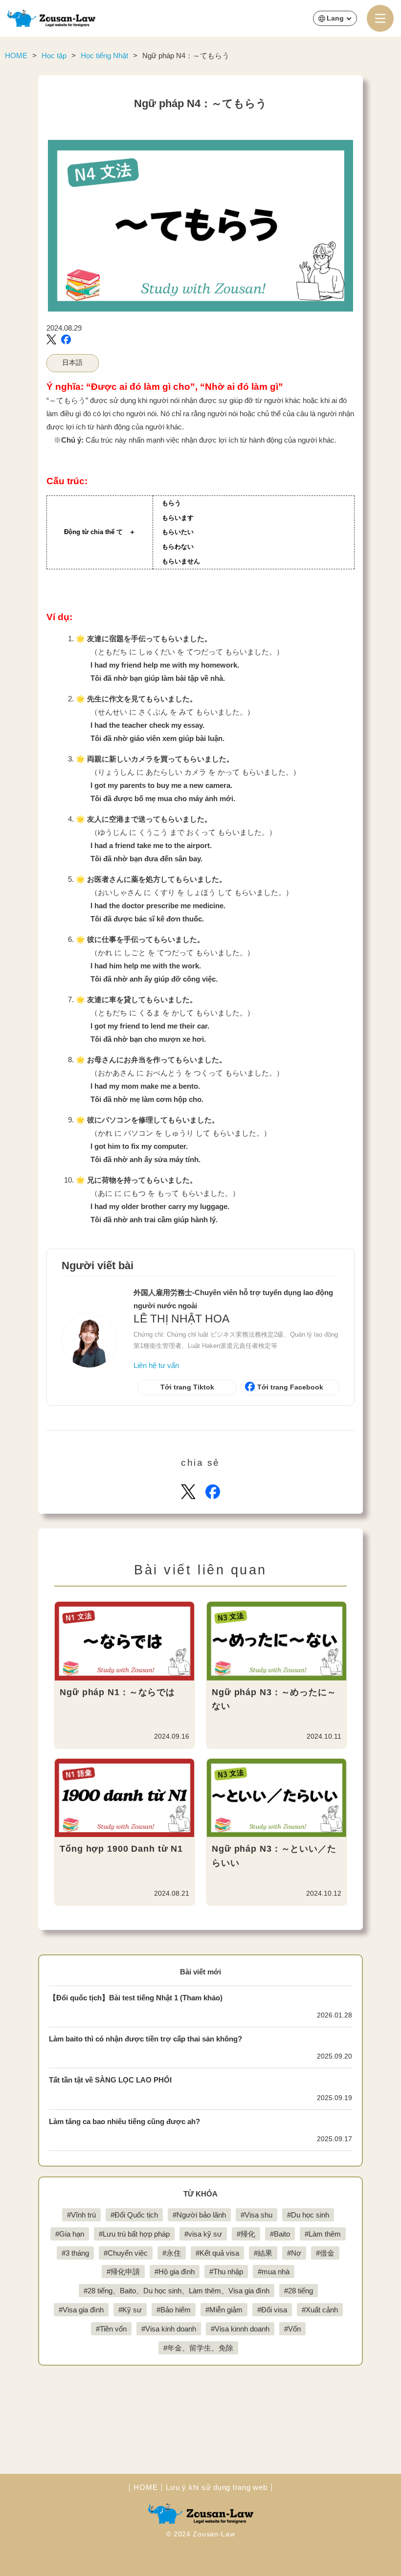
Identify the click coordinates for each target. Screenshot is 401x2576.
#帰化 (246, 2234)
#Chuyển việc (126, 2253)
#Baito (280, 2234)
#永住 (172, 2253)
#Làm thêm (323, 2234)
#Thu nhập (226, 2272)
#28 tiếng (299, 2291)
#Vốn (292, 2329)
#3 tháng (75, 2253)
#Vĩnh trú (81, 2215)
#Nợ (294, 2253)
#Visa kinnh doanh (240, 2329)
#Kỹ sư (130, 2310)
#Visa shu (256, 2215)
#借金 (325, 2253)
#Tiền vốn (111, 2329)
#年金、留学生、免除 (198, 2348)
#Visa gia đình (81, 2310)
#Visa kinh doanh (169, 2329)
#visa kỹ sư (203, 2234)
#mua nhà (274, 2272)
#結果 (263, 2253)
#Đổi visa (272, 2310)
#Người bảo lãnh (199, 2215)
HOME (145, 2487)
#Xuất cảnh (320, 2310)
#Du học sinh (308, 2215)
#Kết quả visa (217, 2253)
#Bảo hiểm (174, 2310)
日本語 (72, 363)
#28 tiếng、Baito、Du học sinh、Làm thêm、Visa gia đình (177, 2291)
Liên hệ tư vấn (156, 1365)
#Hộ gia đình (175, 2272)
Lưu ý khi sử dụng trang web (216, 2487)
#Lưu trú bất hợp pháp (134, 2234)
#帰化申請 (123, 2272)
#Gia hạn (70, 2234)
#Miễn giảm (224, 2310)
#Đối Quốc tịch (134, 2215)
